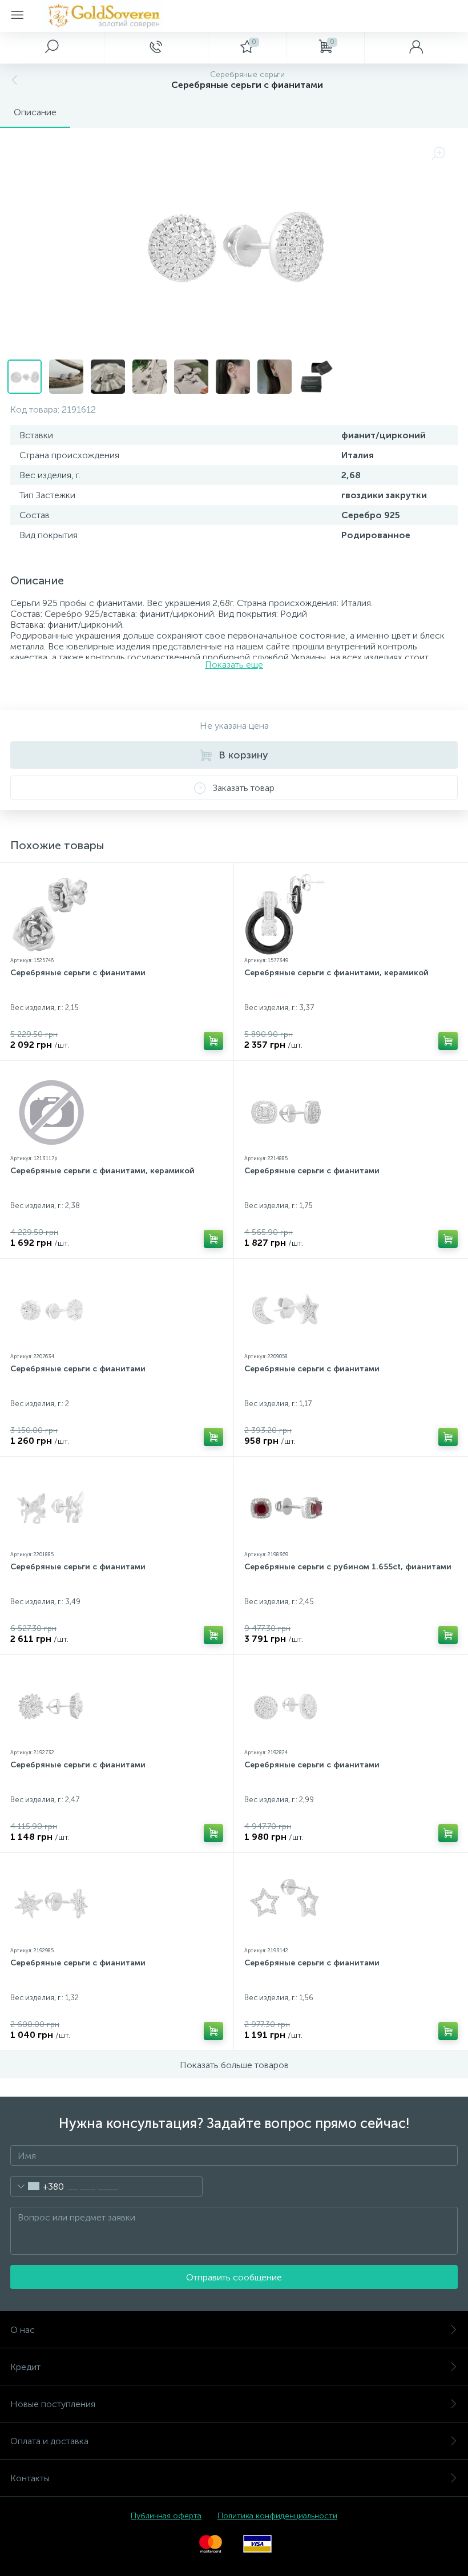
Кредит (25, 2367)
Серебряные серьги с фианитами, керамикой (336, 973)
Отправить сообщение (234, 2277)
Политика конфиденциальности (277, 2516)
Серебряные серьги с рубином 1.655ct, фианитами (348, 1567)
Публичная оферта (166, 2516)
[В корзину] (213, 1041)
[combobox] (37, 2186)
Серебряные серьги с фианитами (78, 973)
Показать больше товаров (234, 2065)
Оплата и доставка (49, 2441)
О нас (23, 2330)
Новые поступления (53, 2404)
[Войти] (416, 47)
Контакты (30, 2478)
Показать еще (234, 665)
